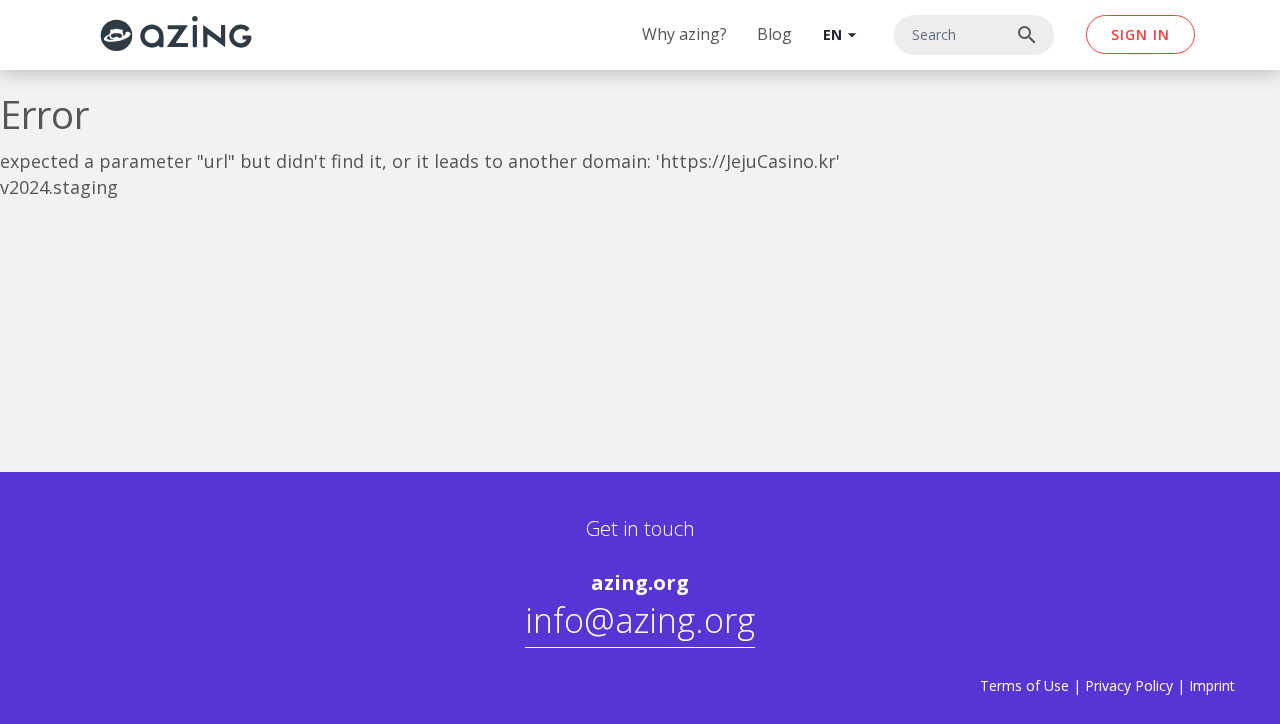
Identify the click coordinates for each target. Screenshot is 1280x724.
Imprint (1212, 685)
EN (842, 35)
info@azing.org (640, 620)
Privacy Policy (1129, 685)
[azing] (176, 33)
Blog (774, 34)
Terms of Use (1024, 685)
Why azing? (684, 34)
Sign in (1140, 34)
